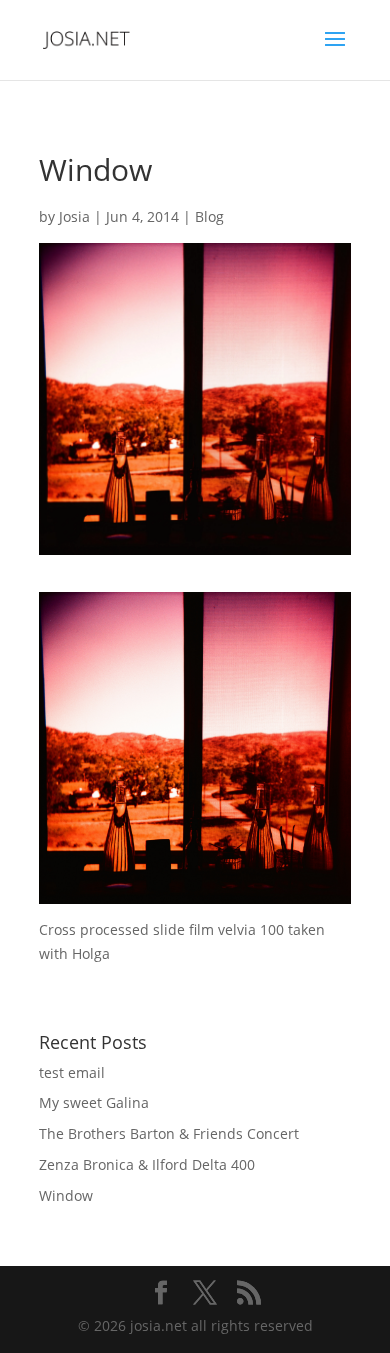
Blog (209, 216)
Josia (74, 216)
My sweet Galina (94, 1102)
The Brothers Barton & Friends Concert (169, 1133)
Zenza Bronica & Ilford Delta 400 (147, 1164)
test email (72, 1072)
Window (66, 1195)
